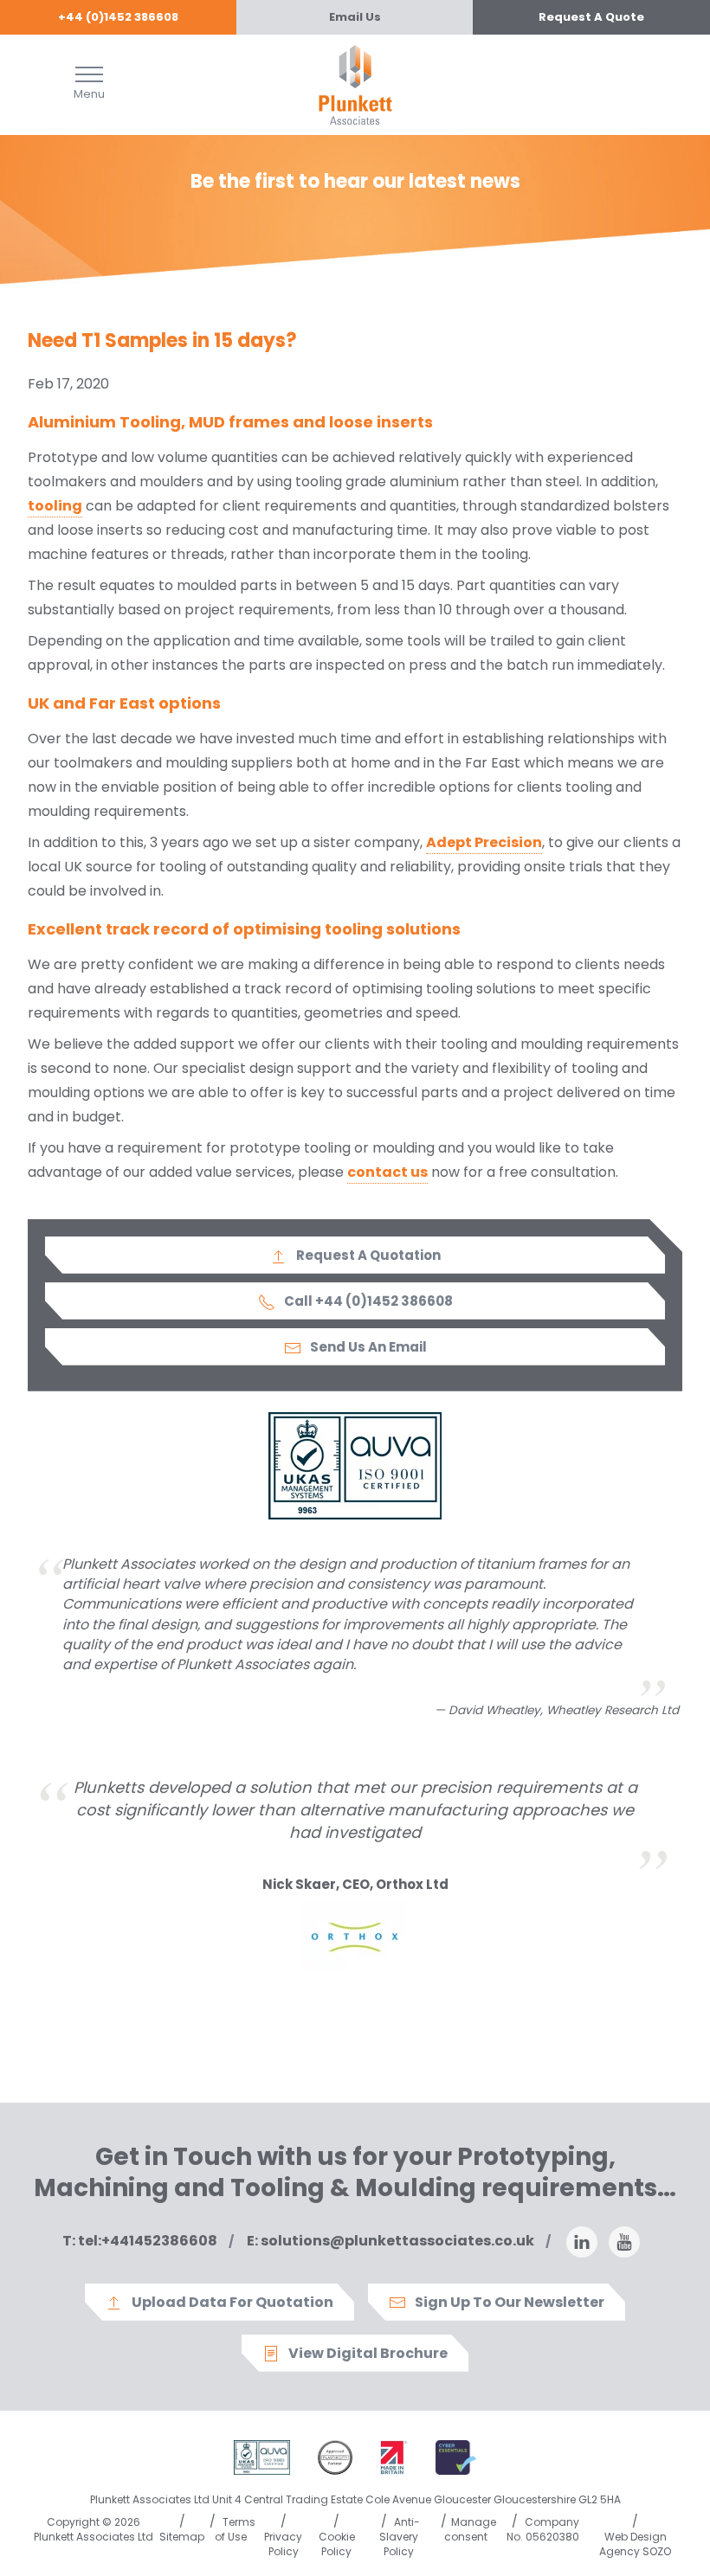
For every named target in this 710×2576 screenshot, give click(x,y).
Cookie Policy (337, 2544)
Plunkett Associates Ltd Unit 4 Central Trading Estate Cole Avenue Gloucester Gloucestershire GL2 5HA (355, 2499)
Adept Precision (484, 842)
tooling (55, 506)
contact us (387, 1172)
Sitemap (182, 2537)
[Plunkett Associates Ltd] (355, 84)
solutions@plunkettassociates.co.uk (390, 2241)
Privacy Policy (283, 2544)
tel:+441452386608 (140, 2241)
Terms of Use (236, 2529)
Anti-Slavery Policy (400, 2537)
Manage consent (470, 2529)
